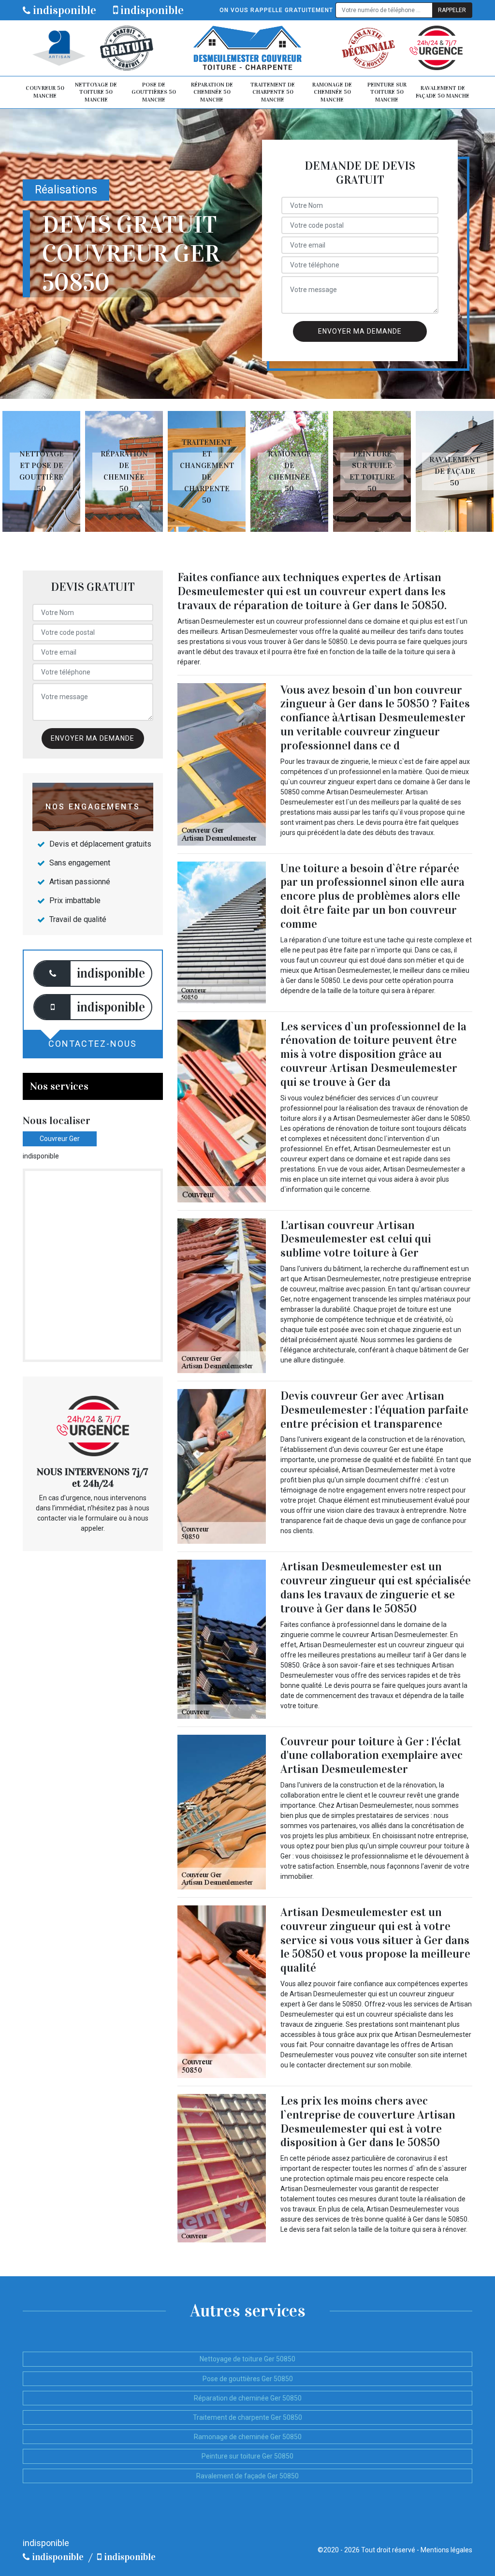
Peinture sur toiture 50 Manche (387, 92)
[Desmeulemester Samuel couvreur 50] (247, 48)
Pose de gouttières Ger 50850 (248, 2379)
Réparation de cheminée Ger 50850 (248, 2398)
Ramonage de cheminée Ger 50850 (248, 2437)
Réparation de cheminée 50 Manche (212, 92)
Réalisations (66, 190)
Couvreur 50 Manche (45, 92)
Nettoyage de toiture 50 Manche (96, 92)
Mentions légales (446, 2550)
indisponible (63, 10)
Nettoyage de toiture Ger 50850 (247, 2359)
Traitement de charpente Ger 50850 (247, 2417)
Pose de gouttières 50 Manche (154, 92)
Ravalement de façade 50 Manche (443, 92)
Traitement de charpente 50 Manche (273, 92)
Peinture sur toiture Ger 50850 (247, 2456)
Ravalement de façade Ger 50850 (247, 2476)
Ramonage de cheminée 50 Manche (332, 92)
